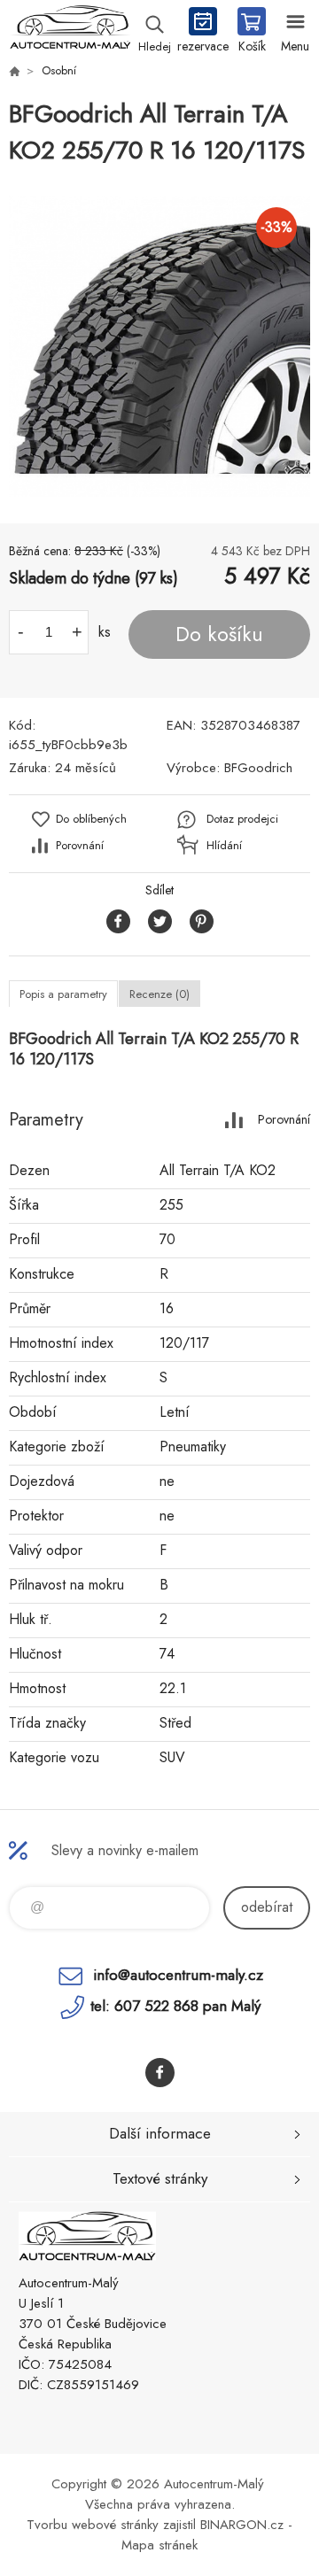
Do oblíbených (91, 819)
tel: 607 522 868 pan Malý (175, 2006)
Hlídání (224, 845)
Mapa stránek (159, 2545)
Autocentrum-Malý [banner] (70, 31)
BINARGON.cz (242, 2525)
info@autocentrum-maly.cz (178, 1975)
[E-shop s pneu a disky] (14, 71)
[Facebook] (160, 2073)
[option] (159, 346)
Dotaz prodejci (242, 819)
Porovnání (80, 845)
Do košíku (219, 634)
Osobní (59, 70)
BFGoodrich (258, 768)
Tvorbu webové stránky (93, 2525)
